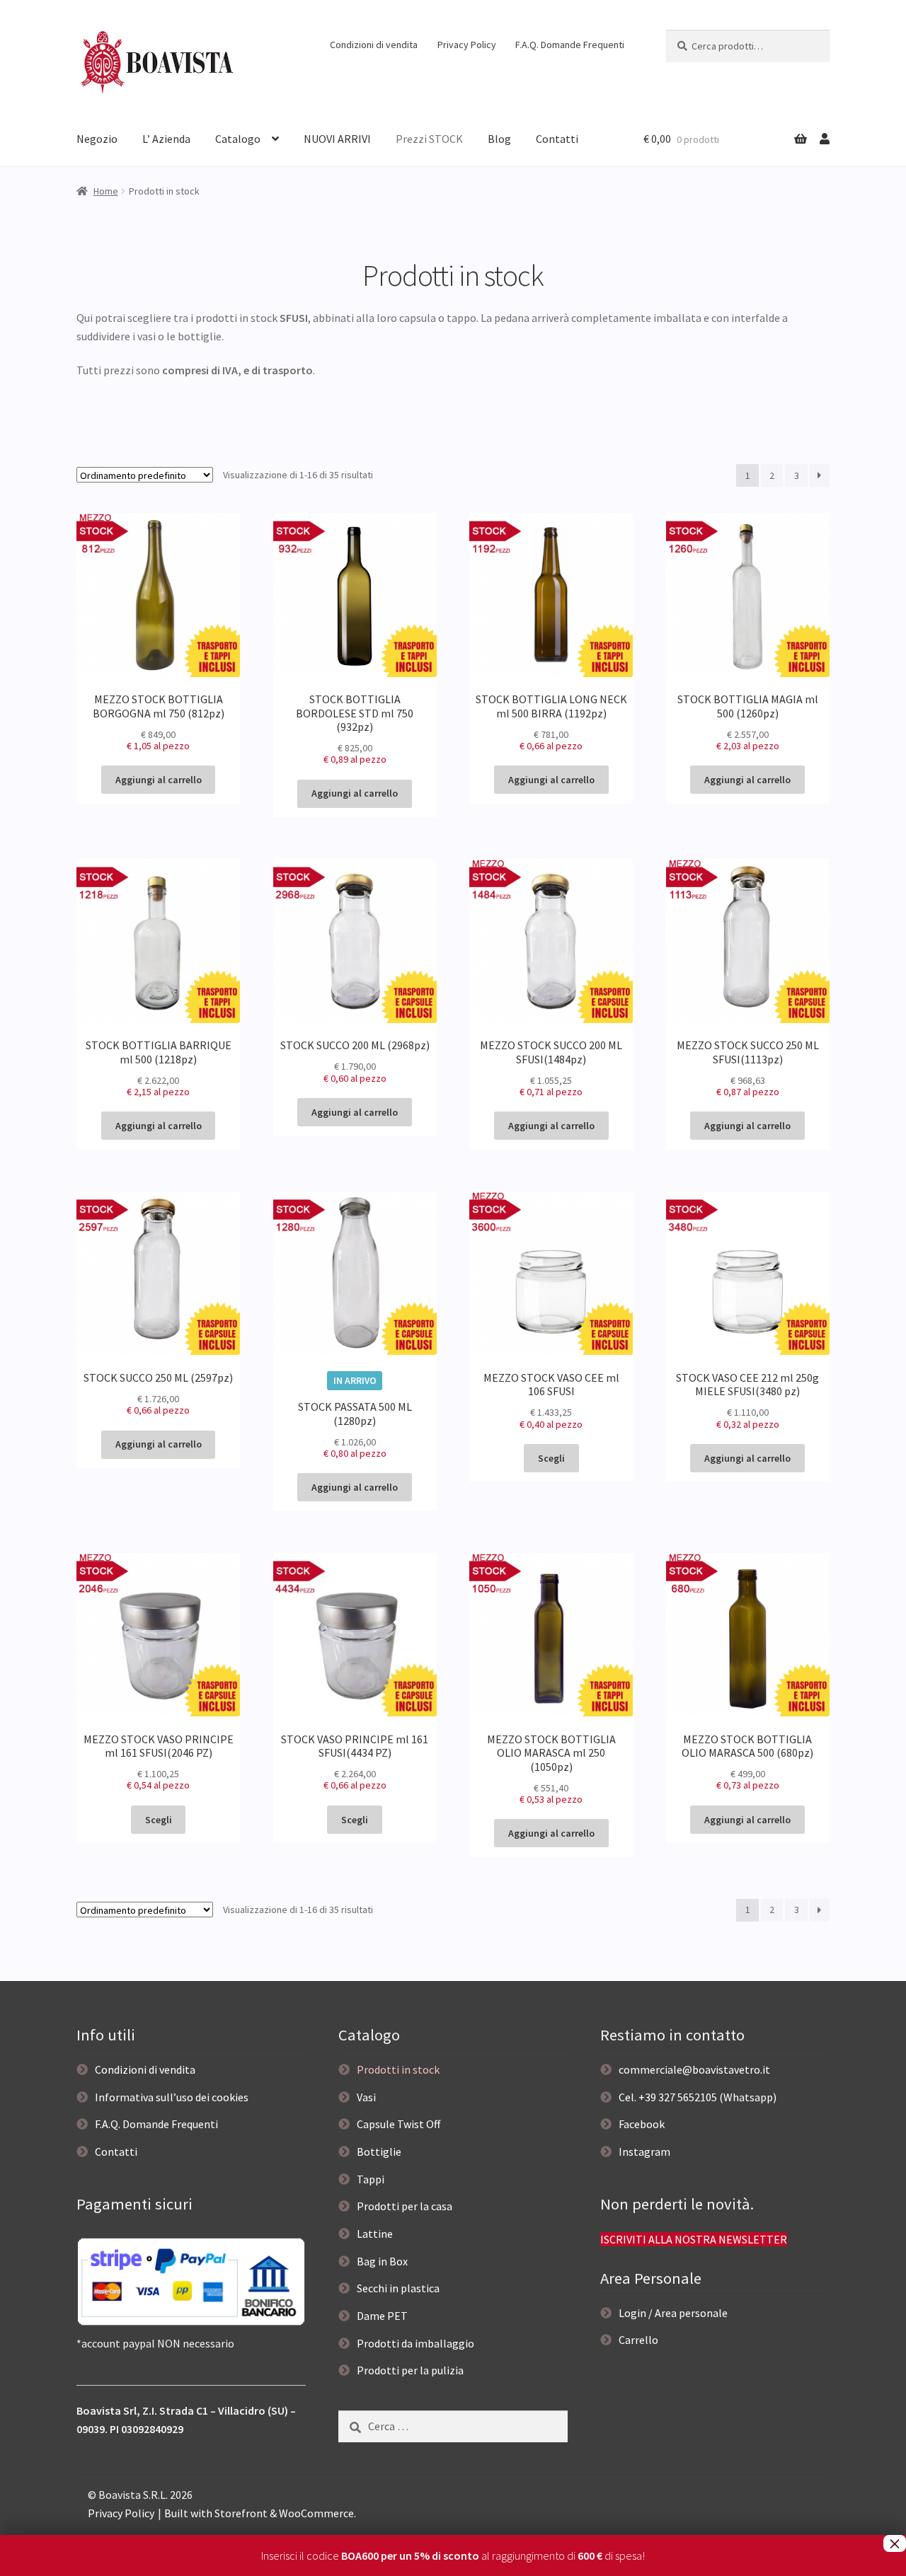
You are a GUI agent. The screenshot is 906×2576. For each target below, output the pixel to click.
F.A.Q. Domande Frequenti (570, 45)
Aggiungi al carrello (159, 780)
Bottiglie (379, 2152)
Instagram (644, 2152)
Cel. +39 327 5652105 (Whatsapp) (698, 2097)
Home (106, 191)
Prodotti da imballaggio (415, 2343)
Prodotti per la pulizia (410, 2370)
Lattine (375, 2234)
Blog (499, 139)
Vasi (366, 2097)
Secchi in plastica (398, 2288)
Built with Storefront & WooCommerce (259, 2513)
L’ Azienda (166, 139)
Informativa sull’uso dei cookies (172, 2097)
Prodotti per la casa (405, 2206)
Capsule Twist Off (398, 2124)
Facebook (642, 2124)
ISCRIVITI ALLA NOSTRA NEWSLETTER (694, 2239)
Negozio (97, 139)
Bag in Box (382, 2261)
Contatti (557, 139)
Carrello (638, 2340)
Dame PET (382, 2316)
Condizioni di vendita (374, 45)
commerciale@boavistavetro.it (694, 2069)
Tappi (371, 2179)
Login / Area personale (673, 2313)
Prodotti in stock (398, 2069)
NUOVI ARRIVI (337, 139)
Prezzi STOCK (429, 139)
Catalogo (238, 139)
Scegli (551, 1458)
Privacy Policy (467, 45)
